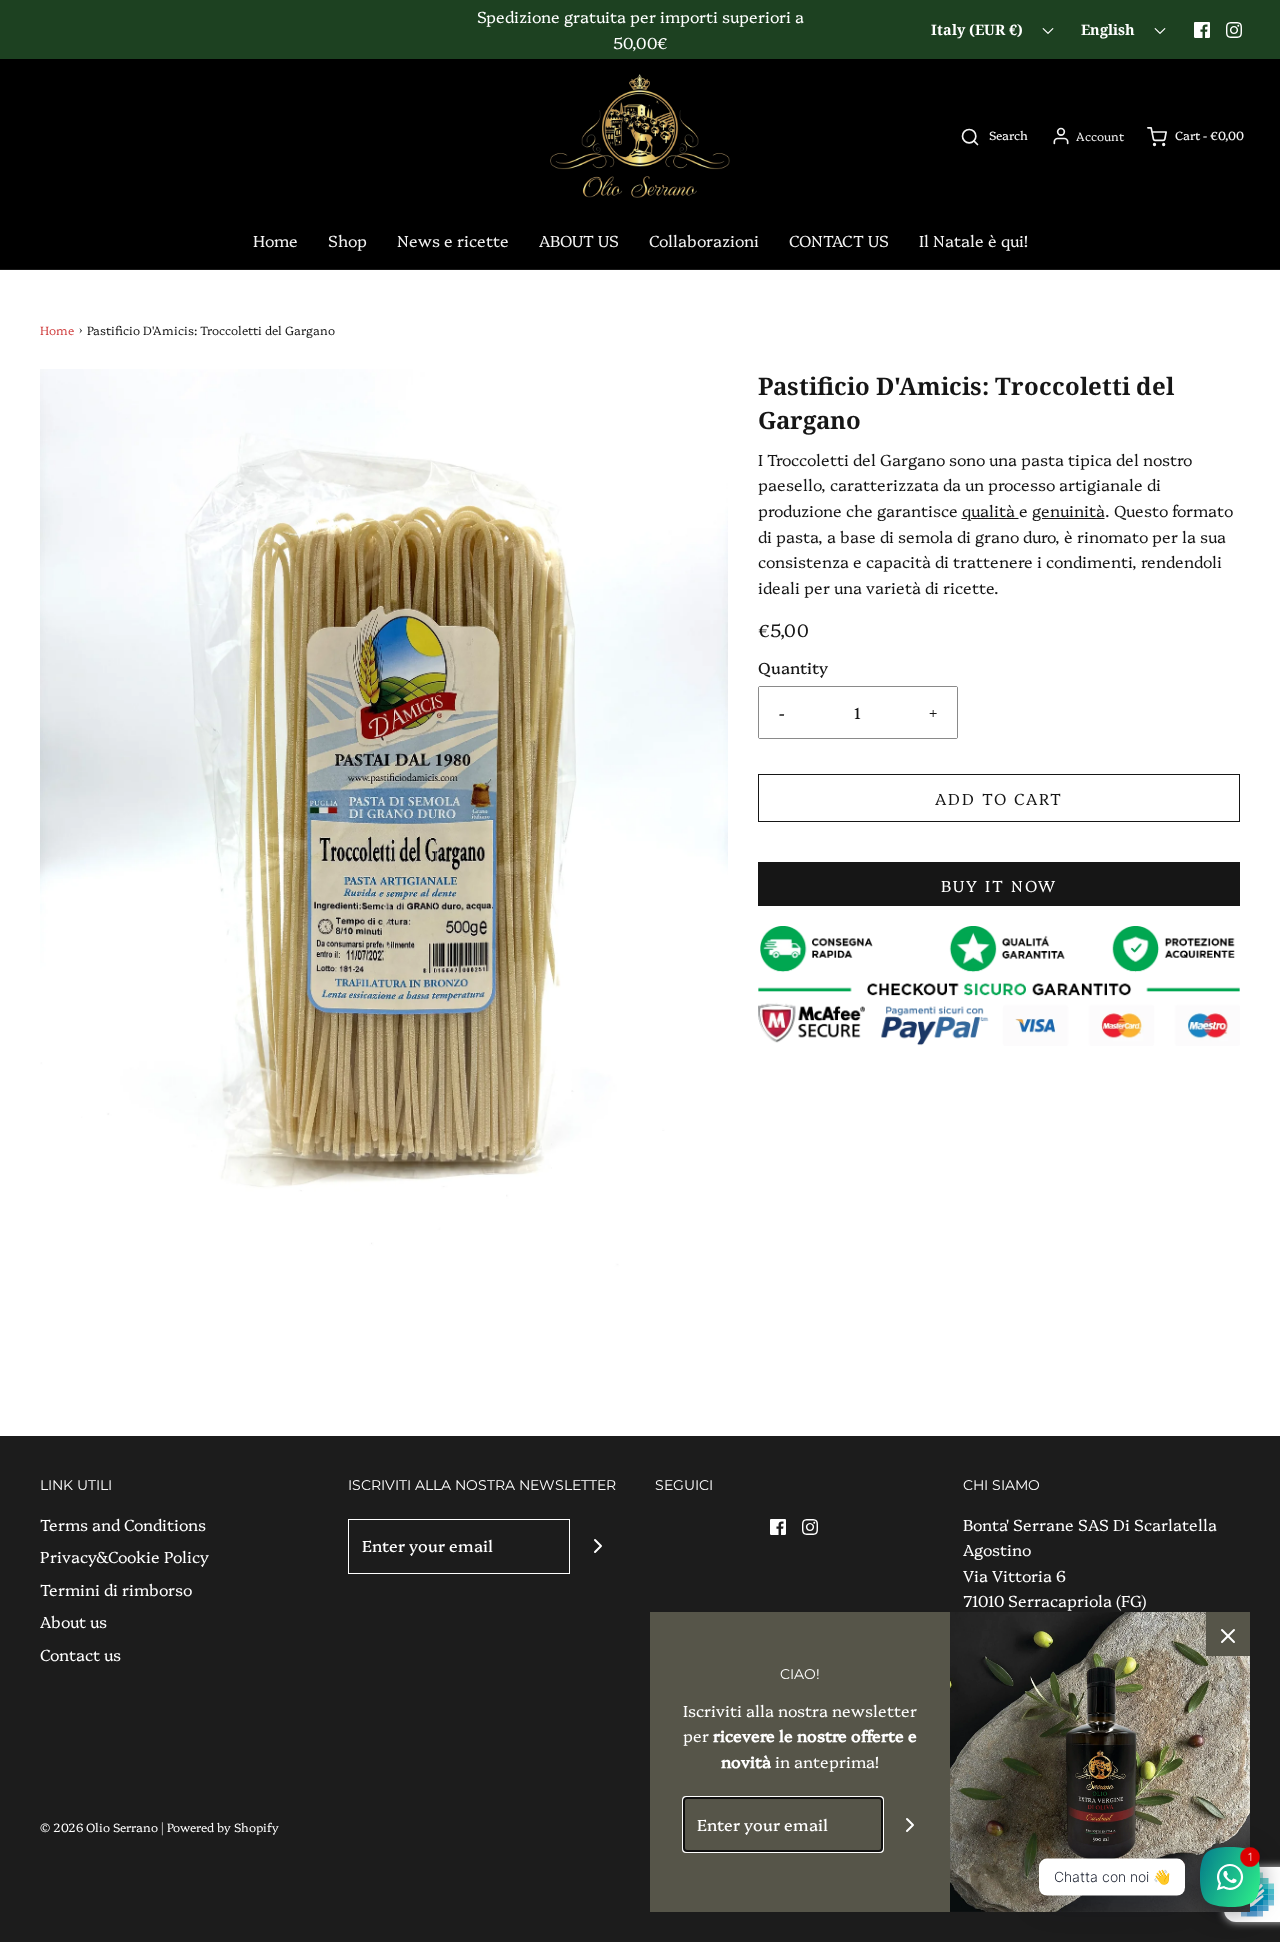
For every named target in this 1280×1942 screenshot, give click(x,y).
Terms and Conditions (123, 1524)
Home (275, 240)
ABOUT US (579, 240)
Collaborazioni (704, 240)
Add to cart (999, 798)
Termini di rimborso (116, 1589)
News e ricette (453, 240)
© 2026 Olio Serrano (99, 1826)
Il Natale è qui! (973, 240)
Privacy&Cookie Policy (124, 1556)
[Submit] (597, 1546)
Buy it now (999, 885)
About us (73, 1621)
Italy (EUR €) (979, 29)
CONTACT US (839, 240)
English (1110, 29)
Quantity (793, 667)
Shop (347, 240)
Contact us (80, 1654)
